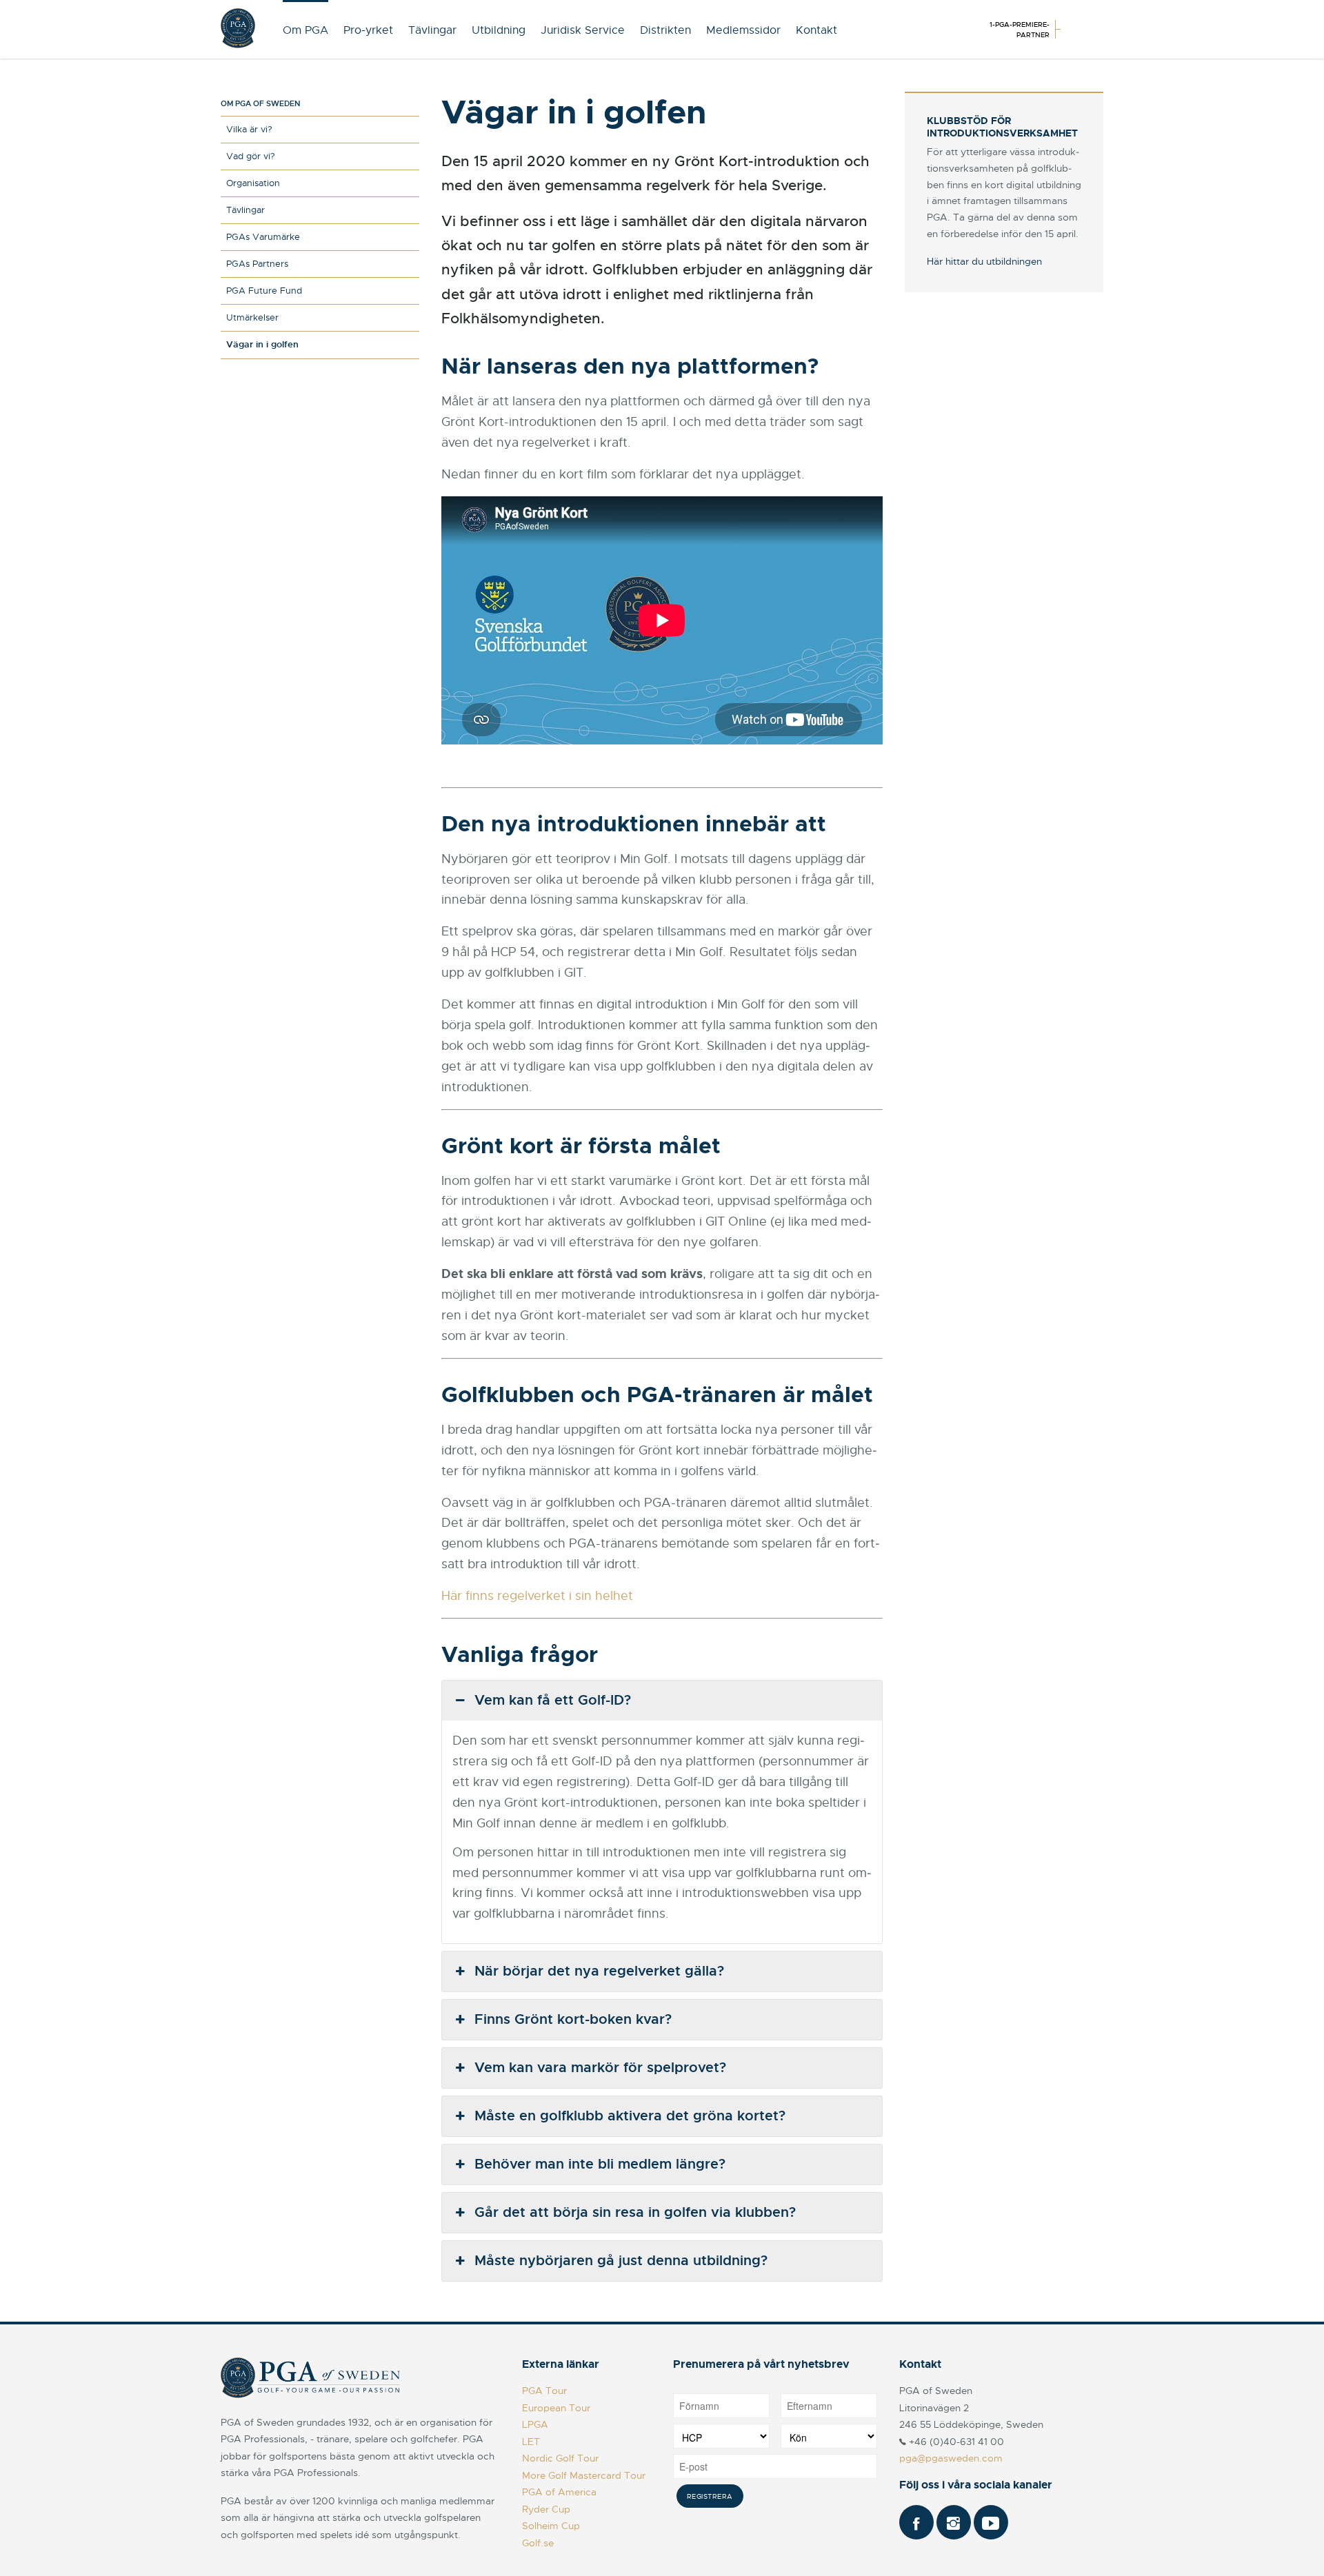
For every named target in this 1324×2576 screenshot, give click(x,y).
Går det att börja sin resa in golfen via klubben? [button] (635, 2212)
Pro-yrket (368, 30)
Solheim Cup (551, 2526)
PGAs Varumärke (263, 237)
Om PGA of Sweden (260, 103)
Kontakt (816, 30)
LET (531, 2442)
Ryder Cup (546, 2509)
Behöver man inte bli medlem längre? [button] (600, 2164)
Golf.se (538, 2543)
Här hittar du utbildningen (984, 261)
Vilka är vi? (249, 129)
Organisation (253, 183)
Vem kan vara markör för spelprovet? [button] (600, 2068)
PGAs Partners (257, 264)
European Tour (556, 2408)
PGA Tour (544, 2391)
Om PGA (305, 30)
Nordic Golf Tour (560, 2458)
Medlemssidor (743, 30)
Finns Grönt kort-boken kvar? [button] (573, 2019)
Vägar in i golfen (262, 344)
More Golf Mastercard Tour (584, 2475)
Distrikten (665, 30)
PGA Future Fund (264, 291)
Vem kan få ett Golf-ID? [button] (553, 1700)
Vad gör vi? (251, 156)
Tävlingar (432, 30)
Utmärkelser (252, 317)
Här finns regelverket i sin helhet (539, 1596)
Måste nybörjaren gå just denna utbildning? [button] (621, 2261)
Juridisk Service (583, 30)
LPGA (535, 2424)
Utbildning (499, 30)
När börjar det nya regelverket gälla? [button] (599, 1971)
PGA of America (559, 2492)
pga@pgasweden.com (951, 2458)
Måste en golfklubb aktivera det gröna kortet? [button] (630, 2116)
